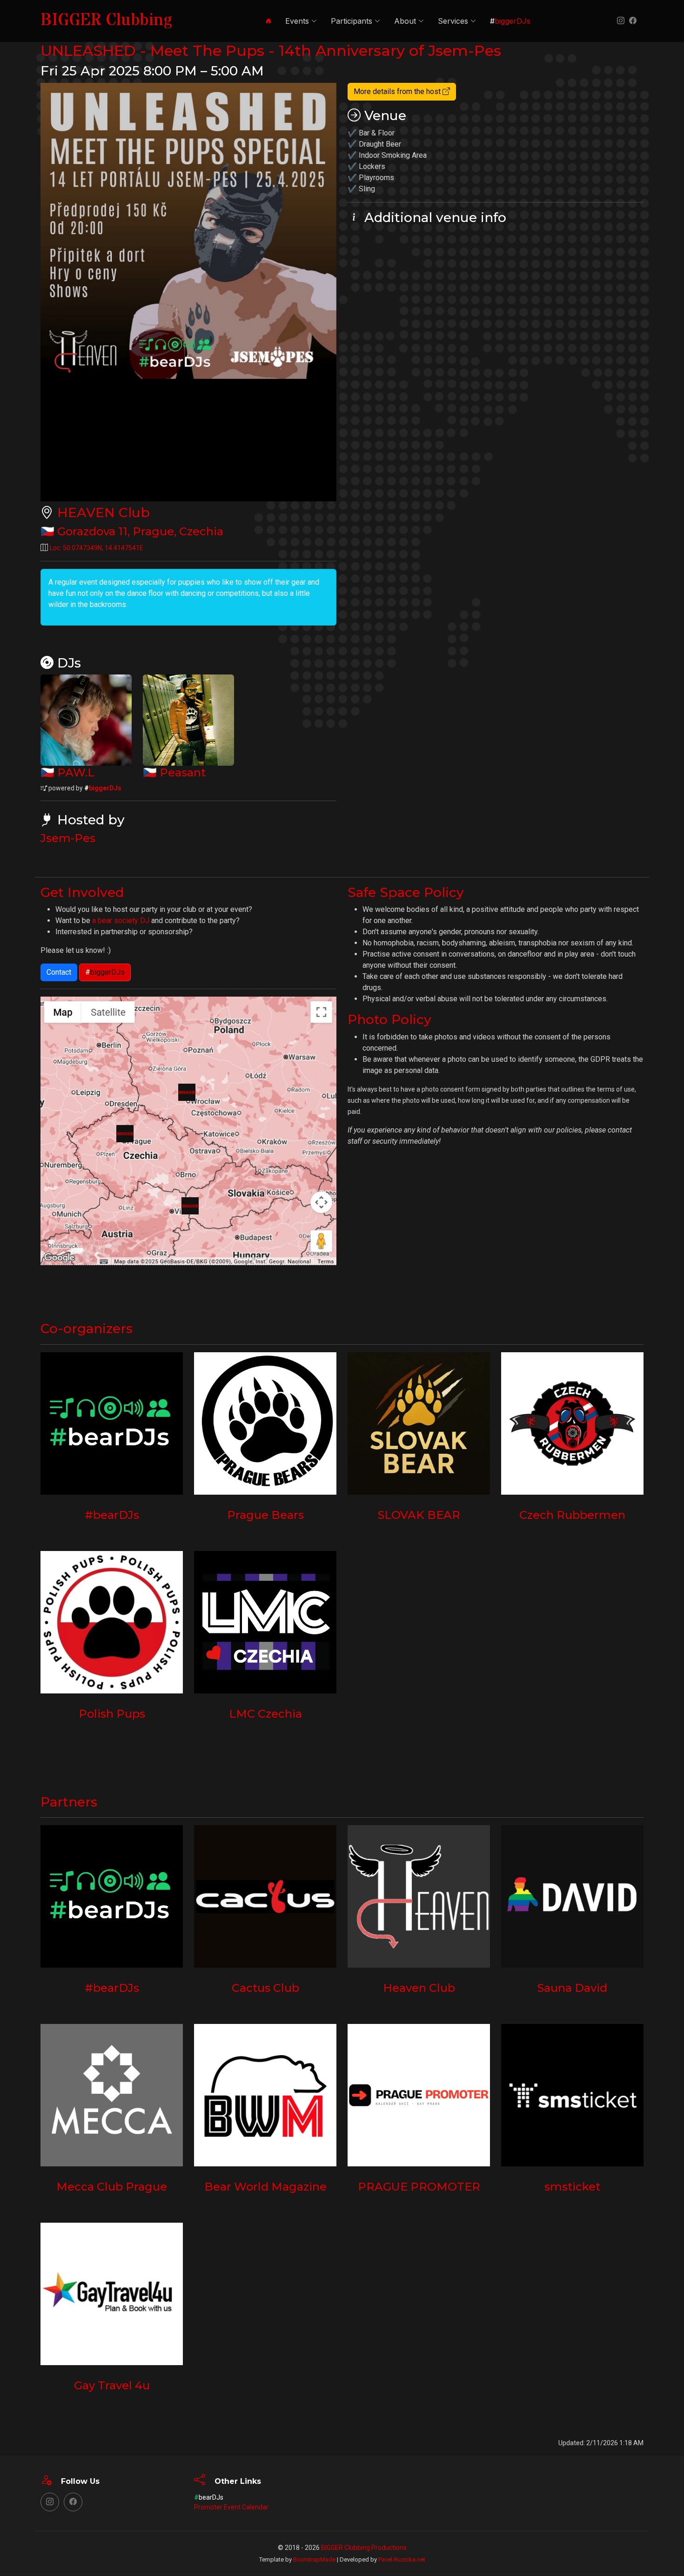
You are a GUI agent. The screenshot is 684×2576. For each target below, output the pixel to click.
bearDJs (209, 2497)
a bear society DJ (121, 920)
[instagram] (619, 21)
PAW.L (76, 772)
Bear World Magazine (265, 2187)
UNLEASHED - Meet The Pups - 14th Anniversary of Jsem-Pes (271, 51)
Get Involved (82, 892)
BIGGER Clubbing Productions (364, 2548)
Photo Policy (389, 1019)
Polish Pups (112, 1714)
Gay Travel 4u (112, 2385)
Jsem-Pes (68, 838)
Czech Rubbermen (572, 1515)
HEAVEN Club (104, 513)
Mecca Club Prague (112, 2187)
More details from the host (398, 91)
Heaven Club (419, 1988)
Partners (69, 1802)
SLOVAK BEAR (419, 1515)
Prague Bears (265, 1515)
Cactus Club (265, 1988)
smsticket (572, 2187)
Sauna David (572, 1988)
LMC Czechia (265, 1714)
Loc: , (97, 548)
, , (140, 531)
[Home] (267, 21)
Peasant (183, 772)
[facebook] (631, 21)
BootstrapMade (314, 2559)
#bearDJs (112, 1515)
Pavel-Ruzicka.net (402, 2559)
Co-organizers (87, 1328)
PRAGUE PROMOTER (419, 2187)
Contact (59, 972)
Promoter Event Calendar (231, 2507)
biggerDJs (103, 788)
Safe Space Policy (406, 892)
